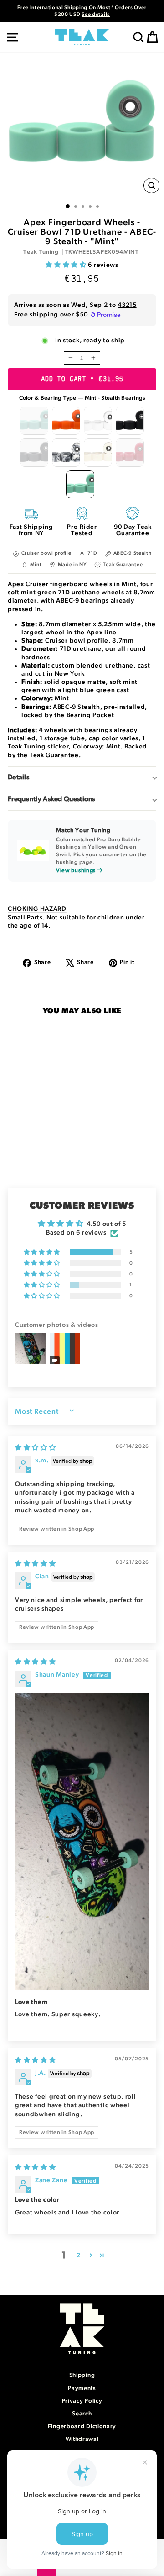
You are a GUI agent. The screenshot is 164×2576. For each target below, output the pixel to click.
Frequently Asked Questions (51, 799)
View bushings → (79, 870)
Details (18, 777)
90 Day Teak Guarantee (133, 530)
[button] (67, 265)
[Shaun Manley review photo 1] (82, 1842)
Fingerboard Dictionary (82, 2427)
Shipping (82, 2375)
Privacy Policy (82, 2401)
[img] (36, 1448)
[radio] (34, 421)
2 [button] (79, 2255)
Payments (82, 2388)
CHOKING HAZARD (37, 909)
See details (96, 14)
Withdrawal (82, 2439)
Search (82, 2414)
